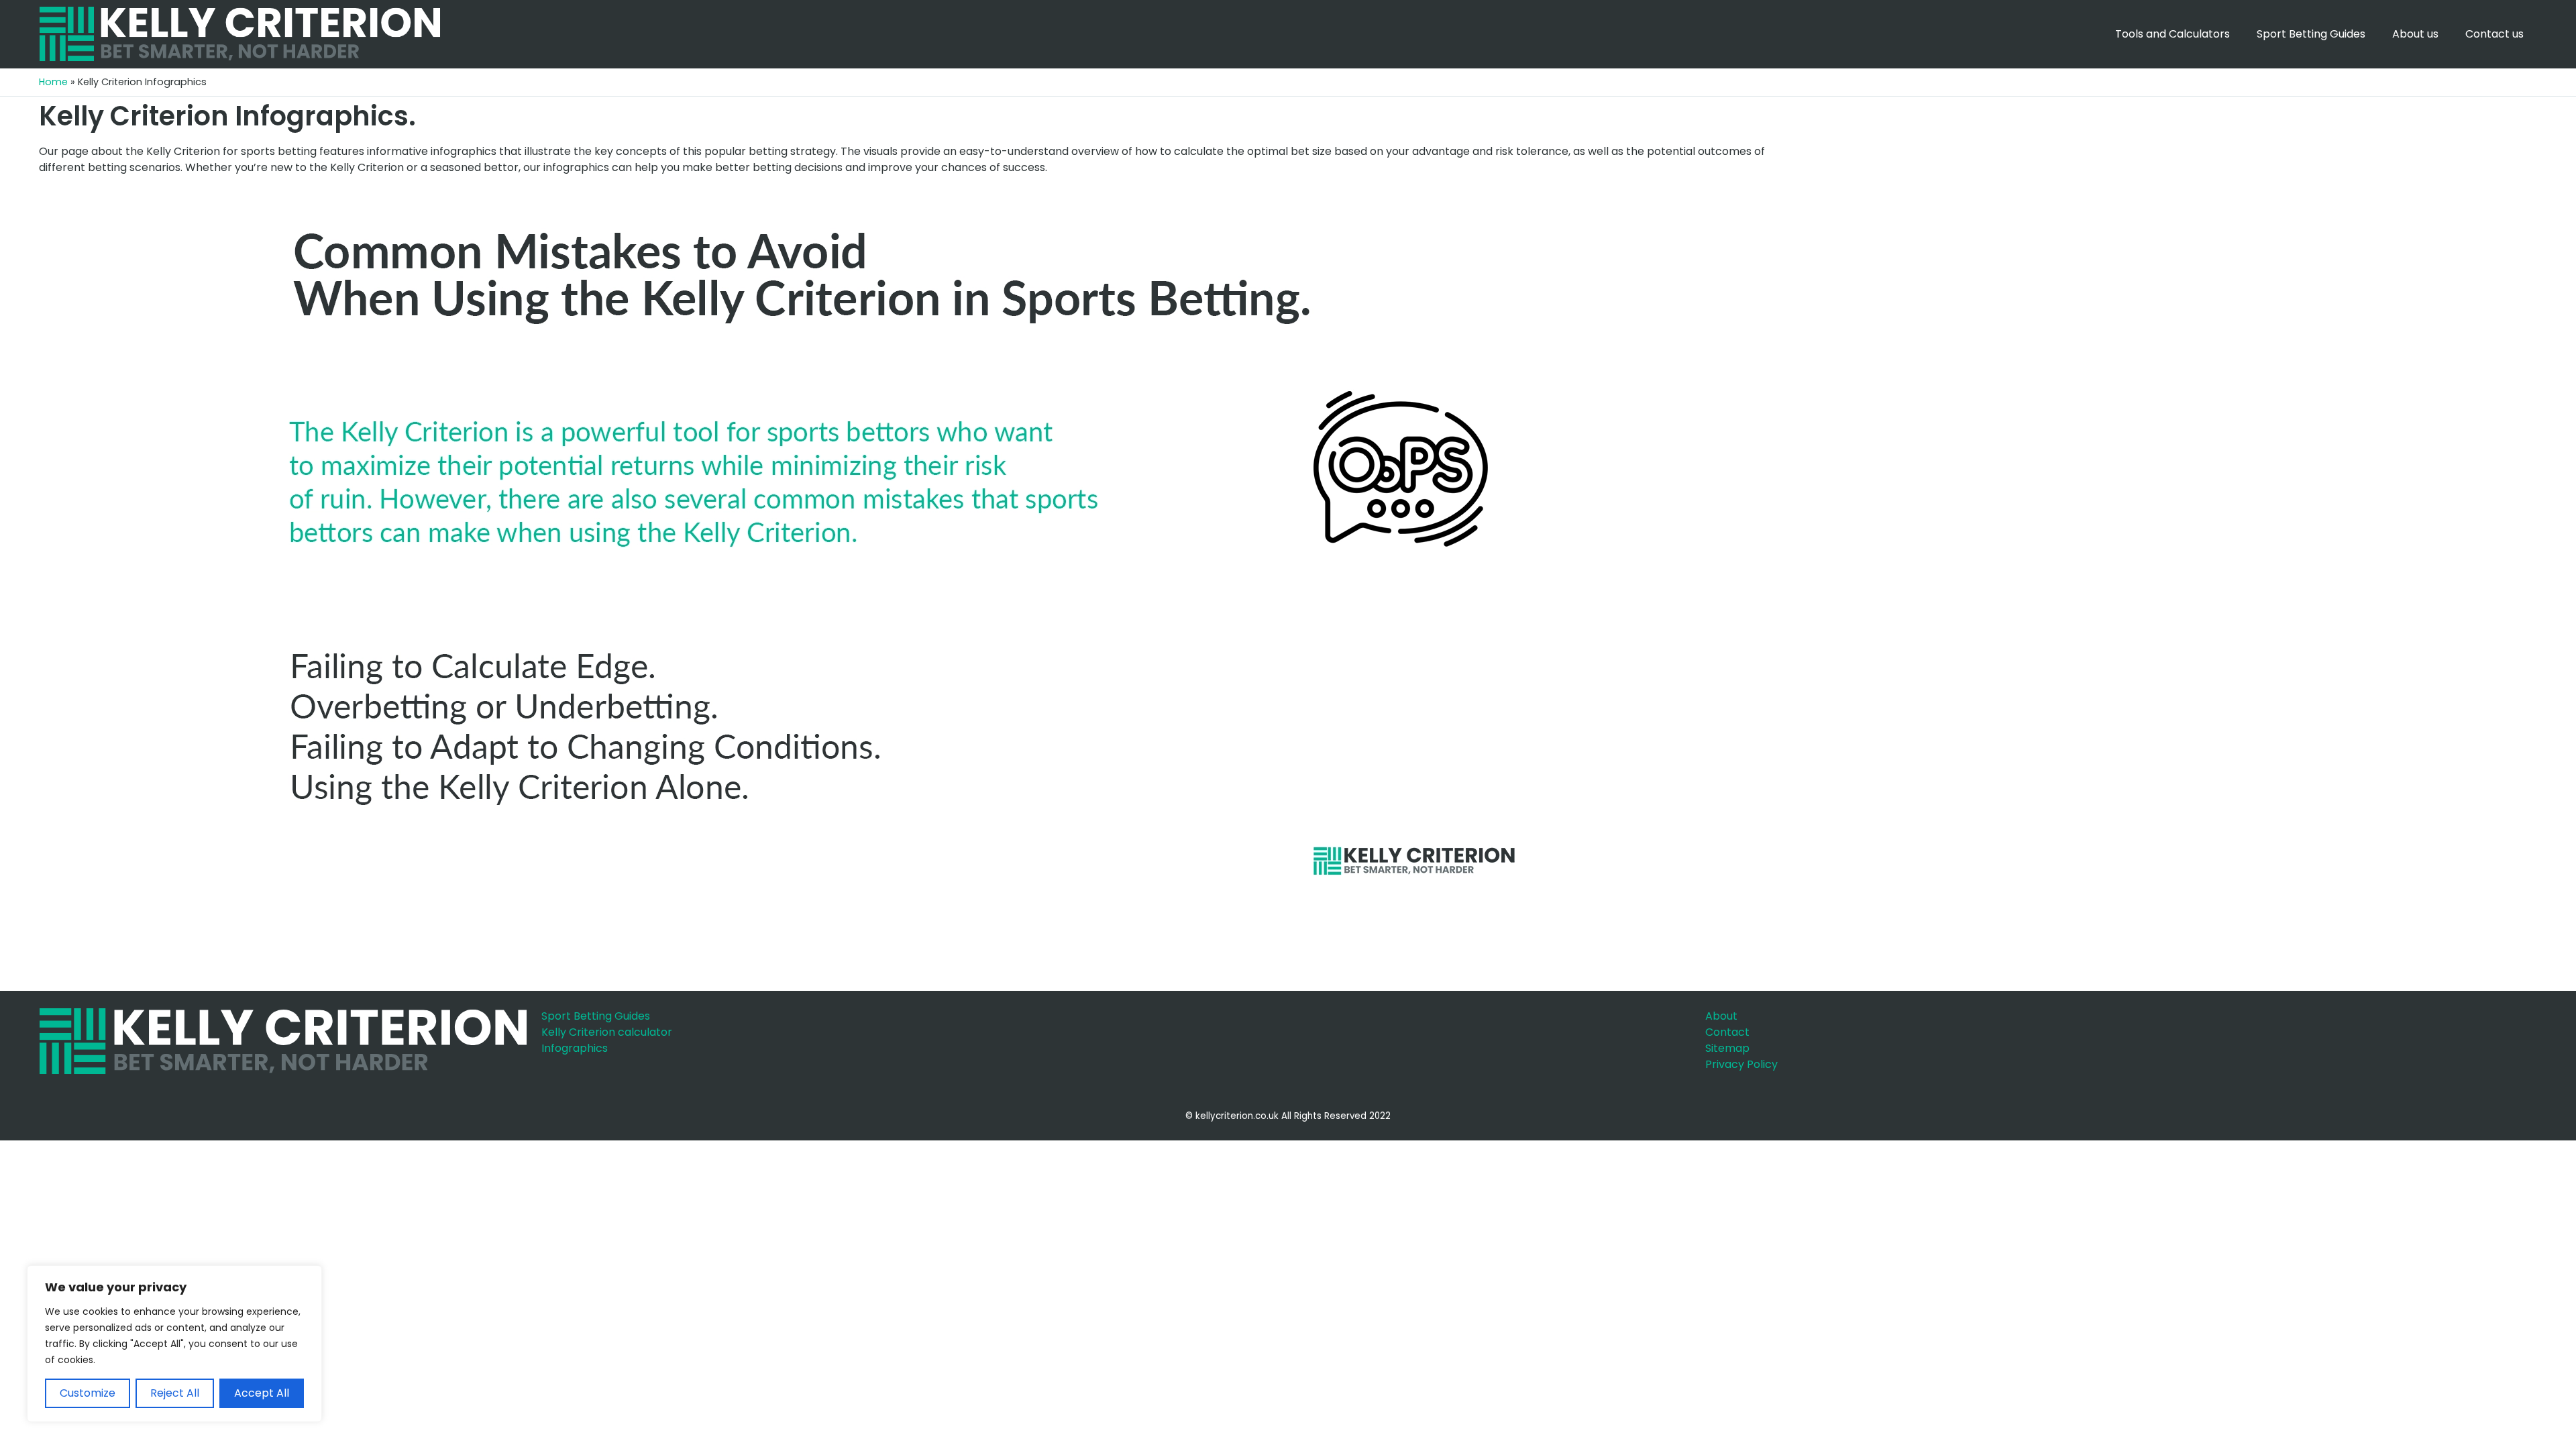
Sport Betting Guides (2311, 34)
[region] (174, 1344)
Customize (88, 1393)
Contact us (2494, 34)
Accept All (262, 1393)
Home (53, 82)
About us (2415, 34)
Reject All (175, 1393)
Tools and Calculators (2172, 34)
